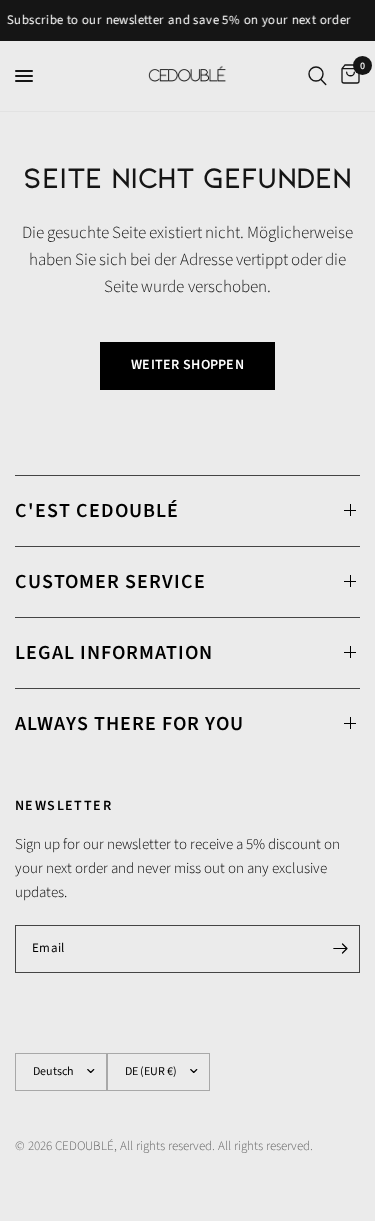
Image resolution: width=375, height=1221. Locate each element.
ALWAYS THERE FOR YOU (129, 724)
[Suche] (317, 76)
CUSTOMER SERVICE (110, 582)
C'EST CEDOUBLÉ (97, 511)
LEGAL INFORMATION (114, 653)
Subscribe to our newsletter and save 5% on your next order (176, 20)
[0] (347, 76)
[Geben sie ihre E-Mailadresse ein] (340, 949)
